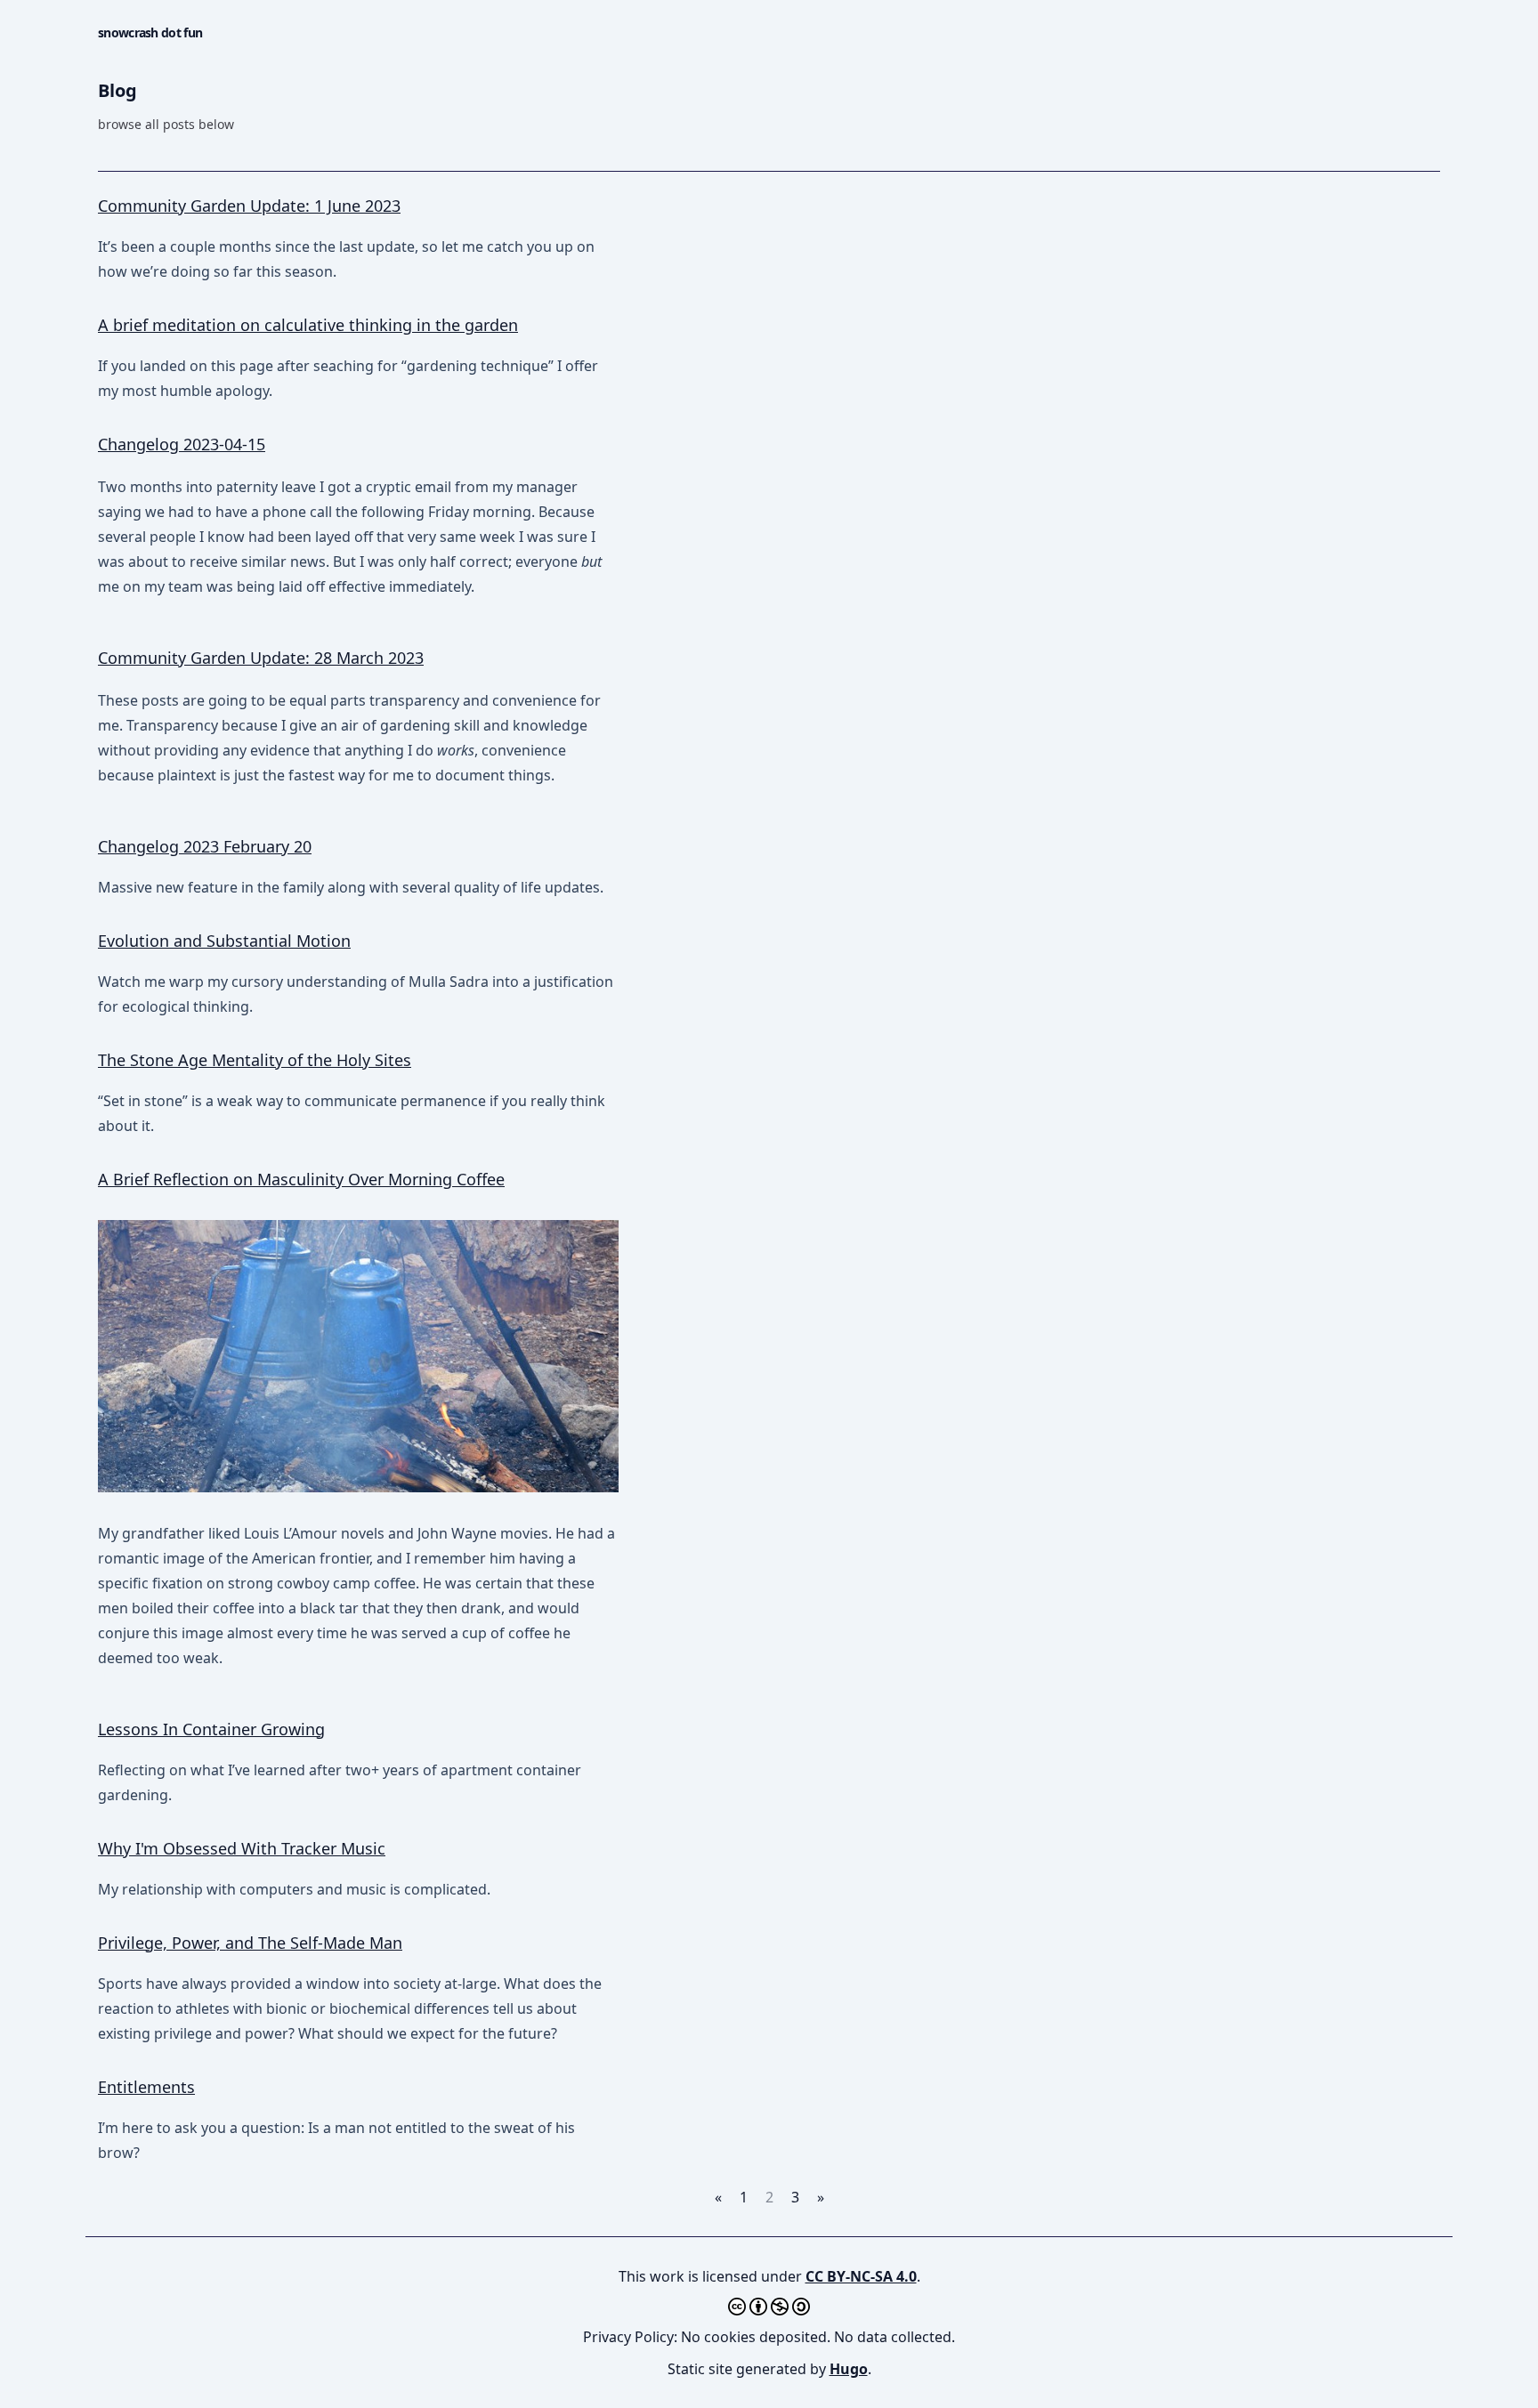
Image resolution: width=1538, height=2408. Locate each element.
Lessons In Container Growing (211, 1729)
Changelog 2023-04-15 (182, 444)
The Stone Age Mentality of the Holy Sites (255, 1060)
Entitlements (146, 2087)
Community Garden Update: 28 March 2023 (261, 658)
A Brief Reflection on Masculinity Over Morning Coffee (301, 1179)
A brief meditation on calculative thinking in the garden (308, 325)
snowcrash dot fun (150, 32)
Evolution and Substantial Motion (224, 941)
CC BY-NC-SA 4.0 (861, 2276)
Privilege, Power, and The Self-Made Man (250, 1943)
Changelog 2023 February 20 (205, 846)
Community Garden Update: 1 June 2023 (249, 206)
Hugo (849, 2369)
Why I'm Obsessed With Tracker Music (242, 1848)
